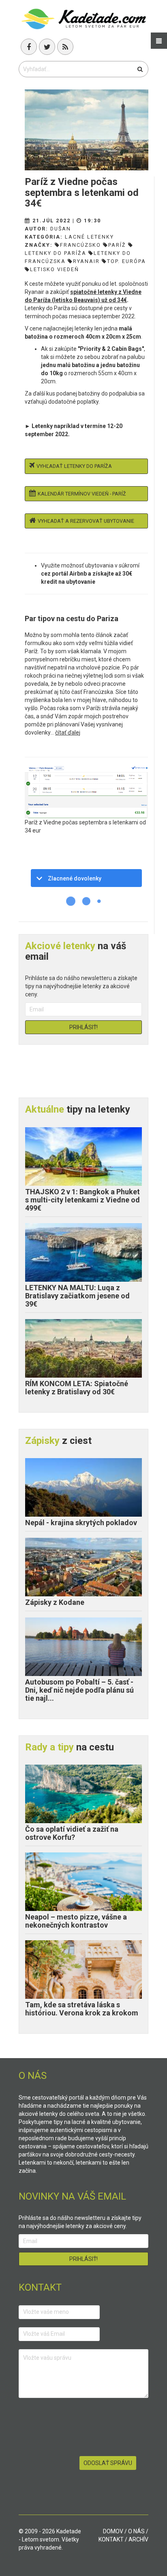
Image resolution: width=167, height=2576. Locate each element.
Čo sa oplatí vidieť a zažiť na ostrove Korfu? (72, 1833)
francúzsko (80, 245)
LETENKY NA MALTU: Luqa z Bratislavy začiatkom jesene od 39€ (77, 1296)
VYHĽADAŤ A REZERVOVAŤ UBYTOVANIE (86, 521)
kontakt (111, 2539)
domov (113, 2531)
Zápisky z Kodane (55, 1602)
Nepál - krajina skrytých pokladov (81, 1523)
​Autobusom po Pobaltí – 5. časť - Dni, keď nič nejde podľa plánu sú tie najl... (79, 1690)
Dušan (61, 229)
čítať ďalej (68, 733)
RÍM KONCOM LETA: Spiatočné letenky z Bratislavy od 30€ (77, 1388)
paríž (117, 245)
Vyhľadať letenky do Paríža (74, 466)
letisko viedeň (55, 269)
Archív (138, 2539)
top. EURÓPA (126, 261)
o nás (136, 2531)
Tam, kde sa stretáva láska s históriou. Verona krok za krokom (82, 2009)
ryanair (86, 261)
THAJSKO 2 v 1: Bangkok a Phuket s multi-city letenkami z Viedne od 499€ (82, 1200)
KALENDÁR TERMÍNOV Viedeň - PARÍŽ (82, 494)
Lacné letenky (89, 237)
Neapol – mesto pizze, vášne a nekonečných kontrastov (76, 1921)
